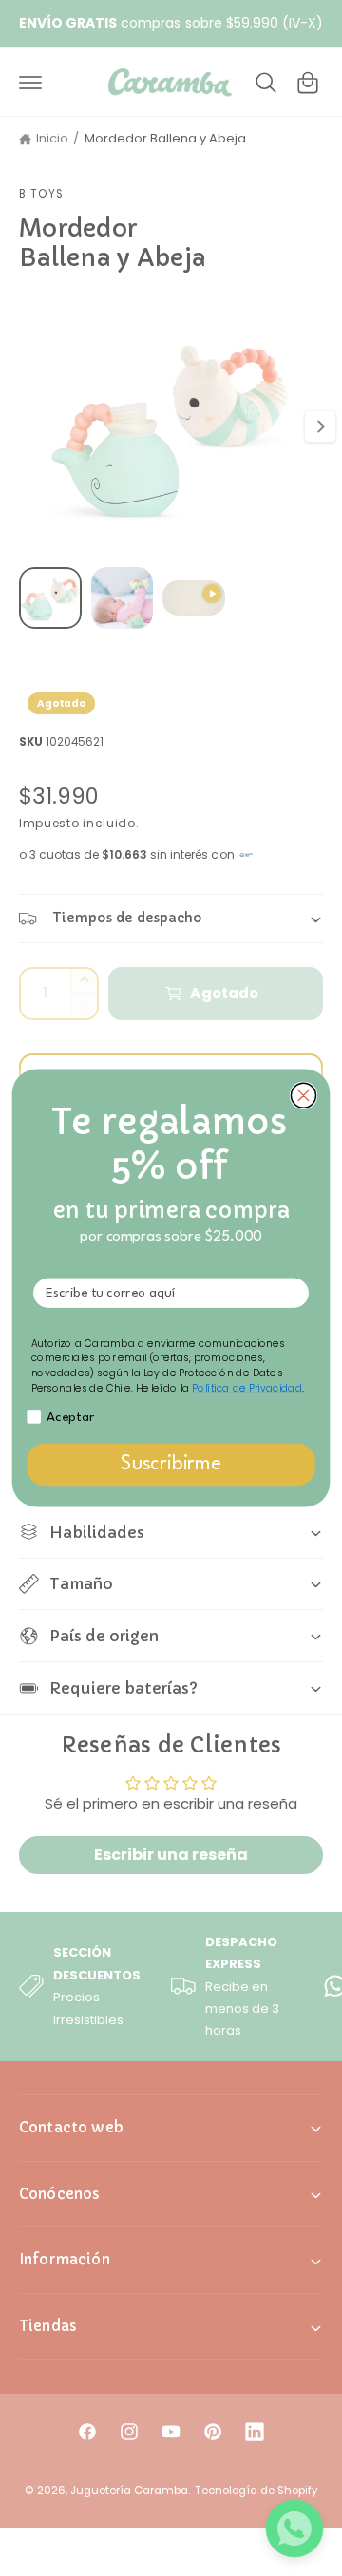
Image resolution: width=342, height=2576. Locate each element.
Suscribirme (171, 1465)
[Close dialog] (303, 1095)
